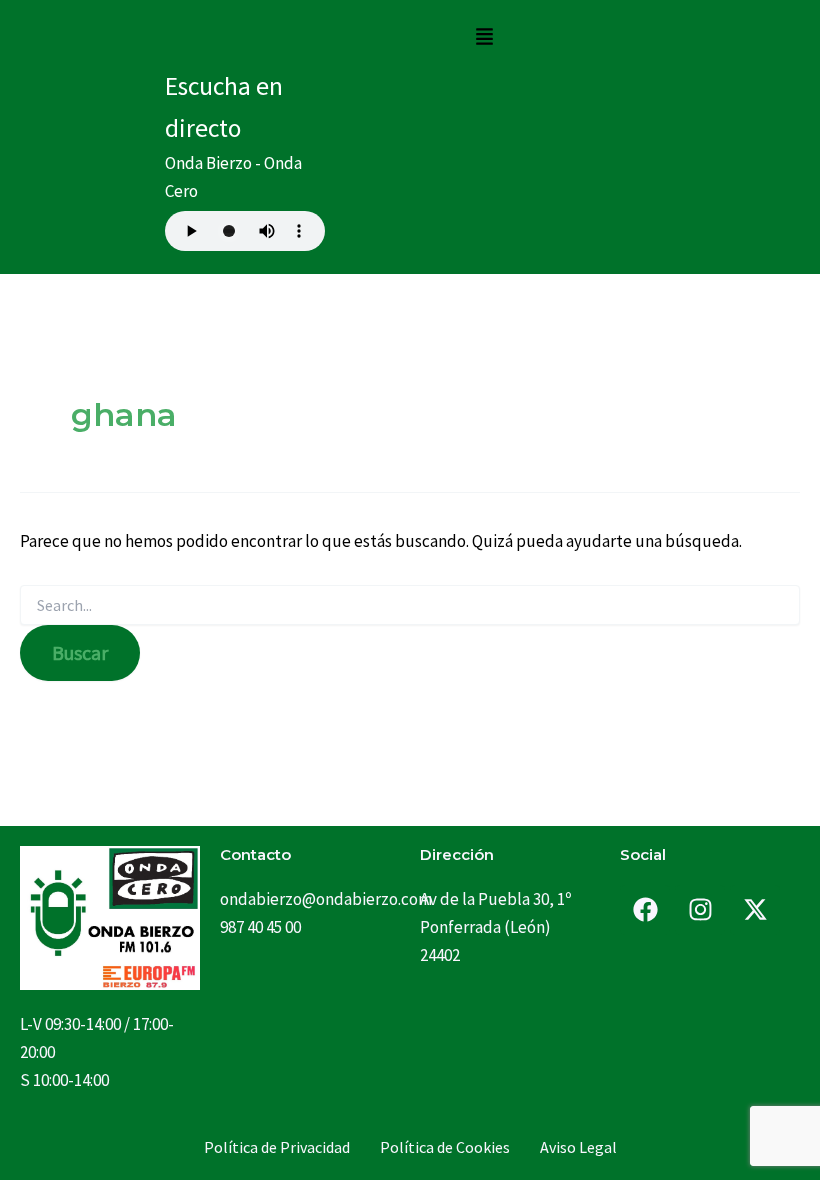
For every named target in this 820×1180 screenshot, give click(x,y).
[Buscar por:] (410, 606)
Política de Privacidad (277, 1147)
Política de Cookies (445, 1147)
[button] (484, 37)
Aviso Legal (578, 1147)
